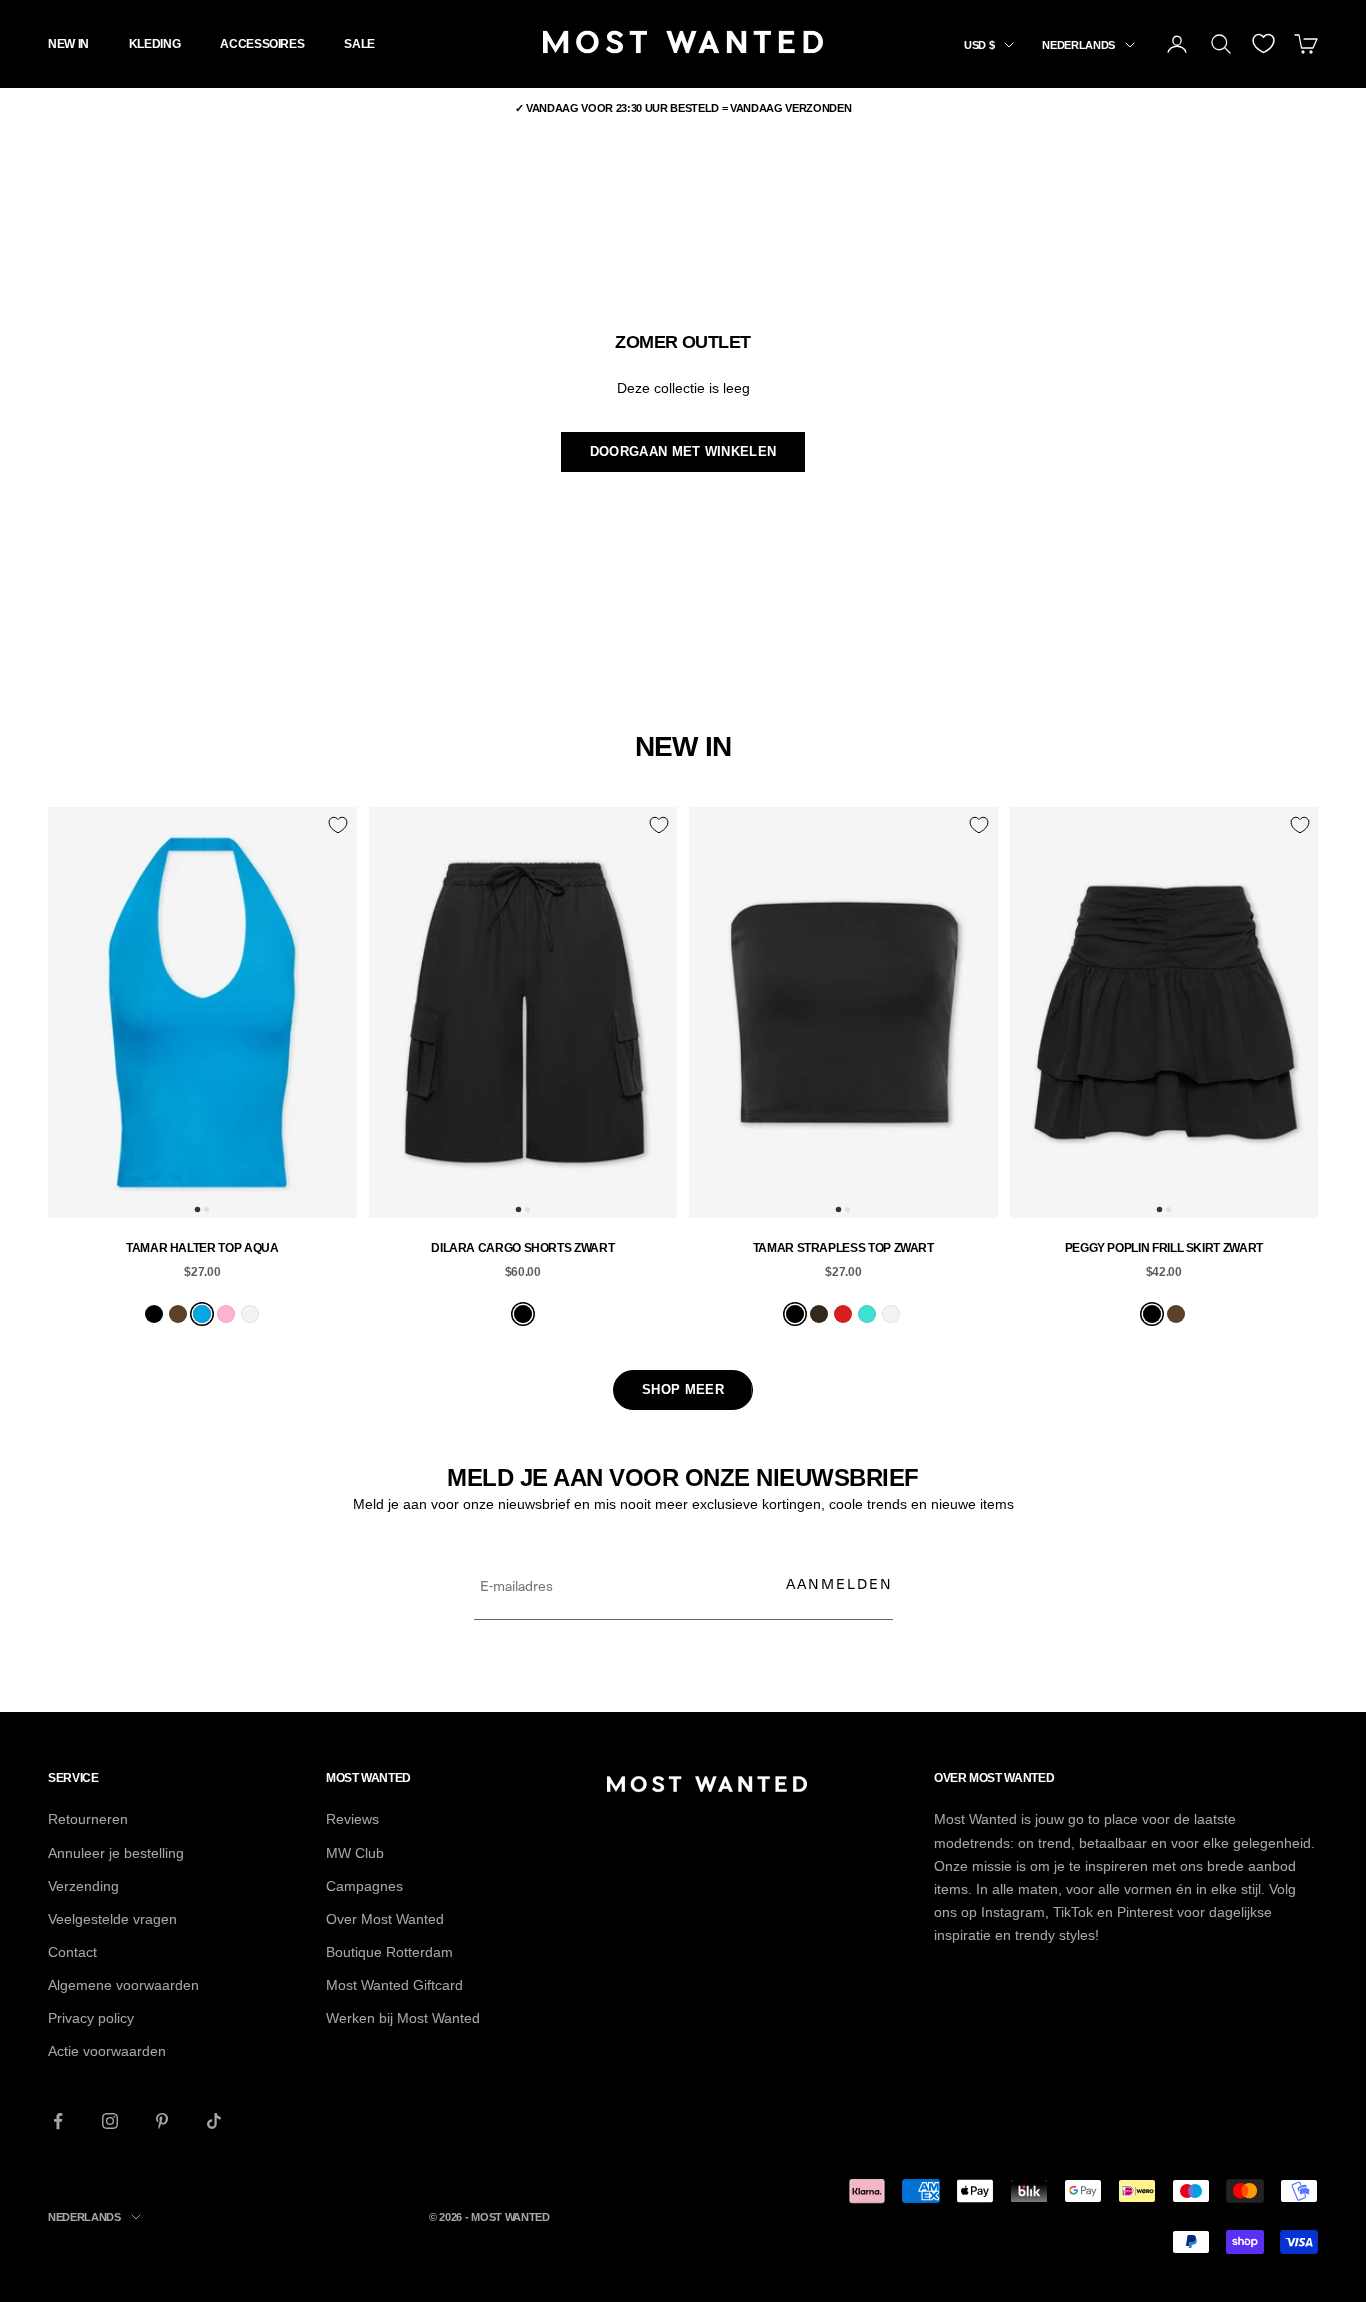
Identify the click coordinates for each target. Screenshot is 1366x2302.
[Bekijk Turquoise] (867, 1314)
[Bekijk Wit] (250, 1314)
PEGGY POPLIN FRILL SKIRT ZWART (1164, 1248)
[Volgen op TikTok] (214, 2121)
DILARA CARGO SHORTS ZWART (522, 1248)
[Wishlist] (1263, 43)
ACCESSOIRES (262, 44)
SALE (359, 44)
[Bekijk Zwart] (154, 1314)
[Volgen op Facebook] (58, 2121)
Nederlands (1078, 45)
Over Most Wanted (385, 1919)
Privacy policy (91, 2018)
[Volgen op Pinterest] (162, 2121)
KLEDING (154, 44)
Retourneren (88, 1819)
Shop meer (683, 1389)
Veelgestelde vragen (112, 1919)
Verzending (83, 1886)
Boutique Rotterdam (389, 1952)
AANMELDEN (839, 1583)
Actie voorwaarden (107, 2051)
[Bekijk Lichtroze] (226, 1314)
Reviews (352, 1819)
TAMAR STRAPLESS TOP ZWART (843, 1248)
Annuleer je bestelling (116, 1853)
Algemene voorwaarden (123, 1985)
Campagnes (364, 1886)
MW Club (355, 1853)
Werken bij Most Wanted (403, 2018)
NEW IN (68, 44)
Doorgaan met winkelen (683, 451)
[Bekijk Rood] (843, 1314)
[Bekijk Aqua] (202, 1314)
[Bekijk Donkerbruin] (819, 1314)
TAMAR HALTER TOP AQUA (202, 1248)
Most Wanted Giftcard (394, 1985)
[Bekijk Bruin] (178, 1314)
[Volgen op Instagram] (110, 2121)
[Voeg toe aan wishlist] (338, 825)
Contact (72, 1952)
